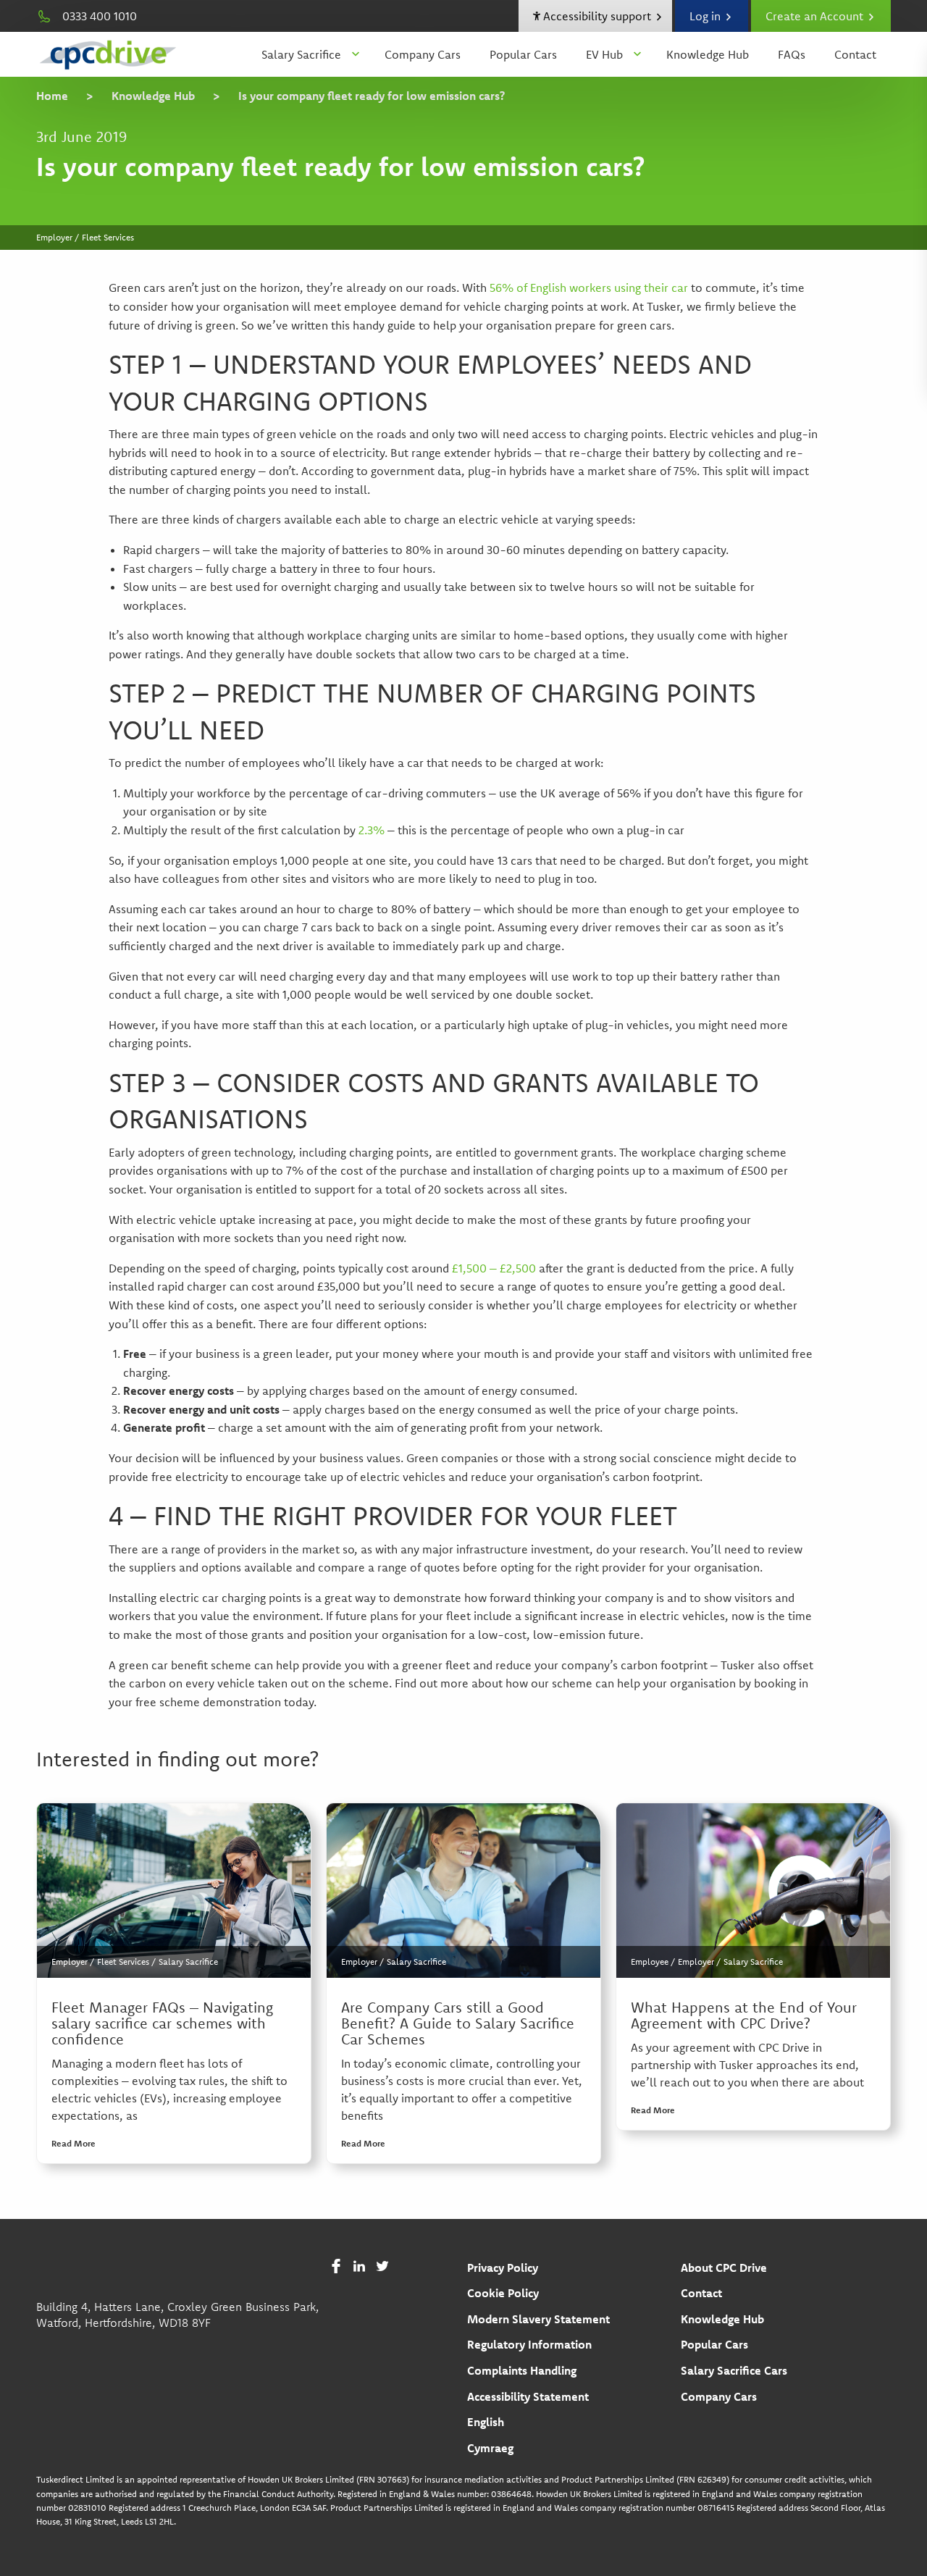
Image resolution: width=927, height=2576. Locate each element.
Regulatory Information (529, 2344)
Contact (855, 54)
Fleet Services (123, 1962)
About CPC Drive (724, 2267)
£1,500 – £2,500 (494, 1268)
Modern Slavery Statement (538, 2319)
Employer (70, 1962)
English (486, 2422)
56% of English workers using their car (589, 288)
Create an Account (816, 16)
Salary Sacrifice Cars (734, 2370)
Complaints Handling (522, 2370)
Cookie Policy (503, 2293)
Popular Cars (523, 54)
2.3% (372, 830)
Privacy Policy (503, 2267)
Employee (650, 1962)
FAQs (792, 54)
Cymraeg (490, 2448)
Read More (74, 2143)
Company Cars (423, 54)
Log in (706, 16)
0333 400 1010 (100, 16)
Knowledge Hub (708, 54)
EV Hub (604, 54)
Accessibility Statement (528, 2396)
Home (52, 96)
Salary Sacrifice (301, 54)
